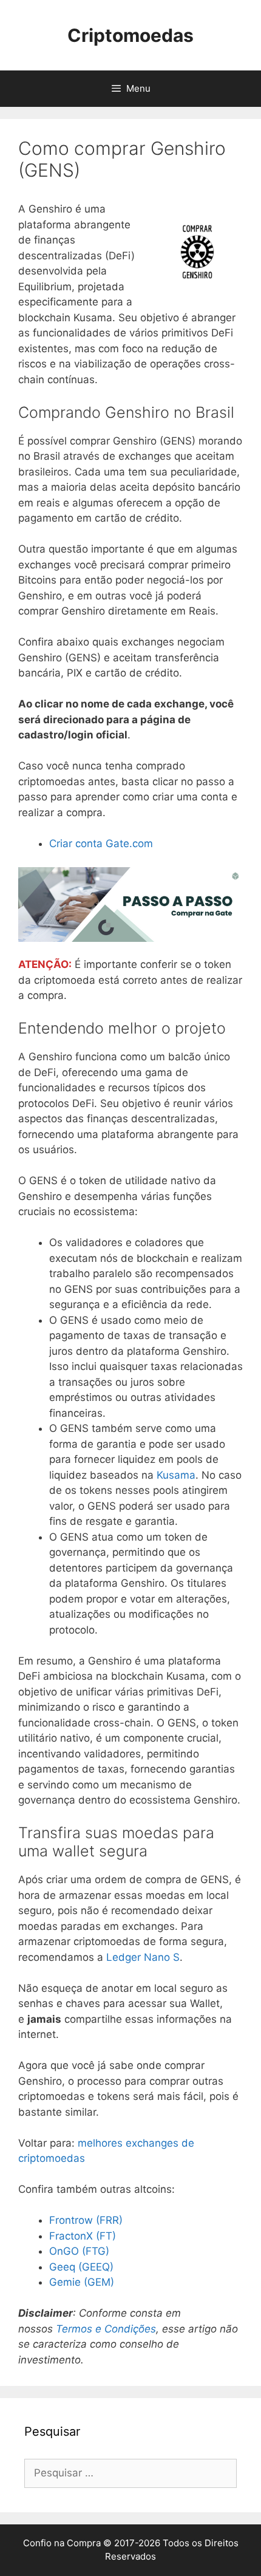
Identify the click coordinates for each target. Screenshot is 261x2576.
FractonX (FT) (83, 2236)
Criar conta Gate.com (101, 843)
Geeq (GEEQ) (81, 2267)
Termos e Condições (106, 2329)
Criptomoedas (130, 35)
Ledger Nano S (143, 1957)
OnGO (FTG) (79, 2251)
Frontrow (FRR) (86, 2220)
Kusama (176, 1475)
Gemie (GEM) (82, 2282)
